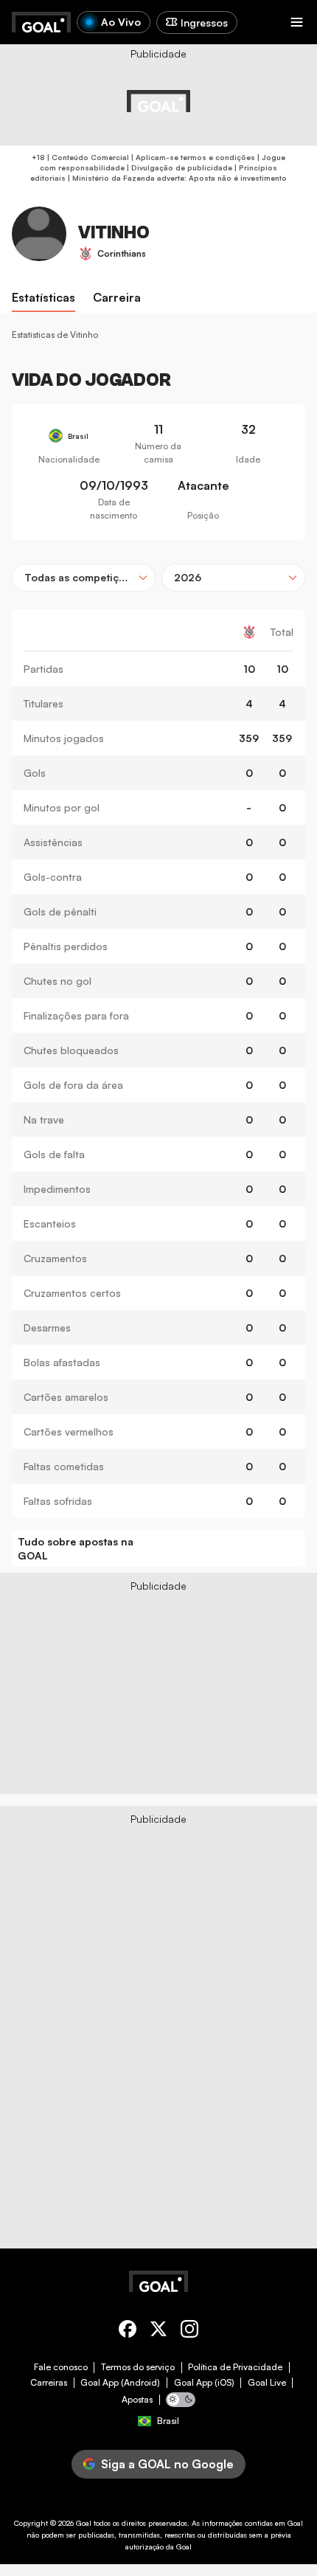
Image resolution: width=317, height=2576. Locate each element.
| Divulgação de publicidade (178, 167)
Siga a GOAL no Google (167, 2464)
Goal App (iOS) (204, 2383)
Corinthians (122, 253)
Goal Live (267, 2383)
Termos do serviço (138, 2367)
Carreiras (49, 2383)
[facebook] (128, 2331)
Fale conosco (61, 2367)
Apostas (137, 2400)
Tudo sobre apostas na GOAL (76, 1549)
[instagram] (189, 2331)
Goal (84, 2523)
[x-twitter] (158, 2331)
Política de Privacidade (235, 2367)
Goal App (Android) (120, 2383)
